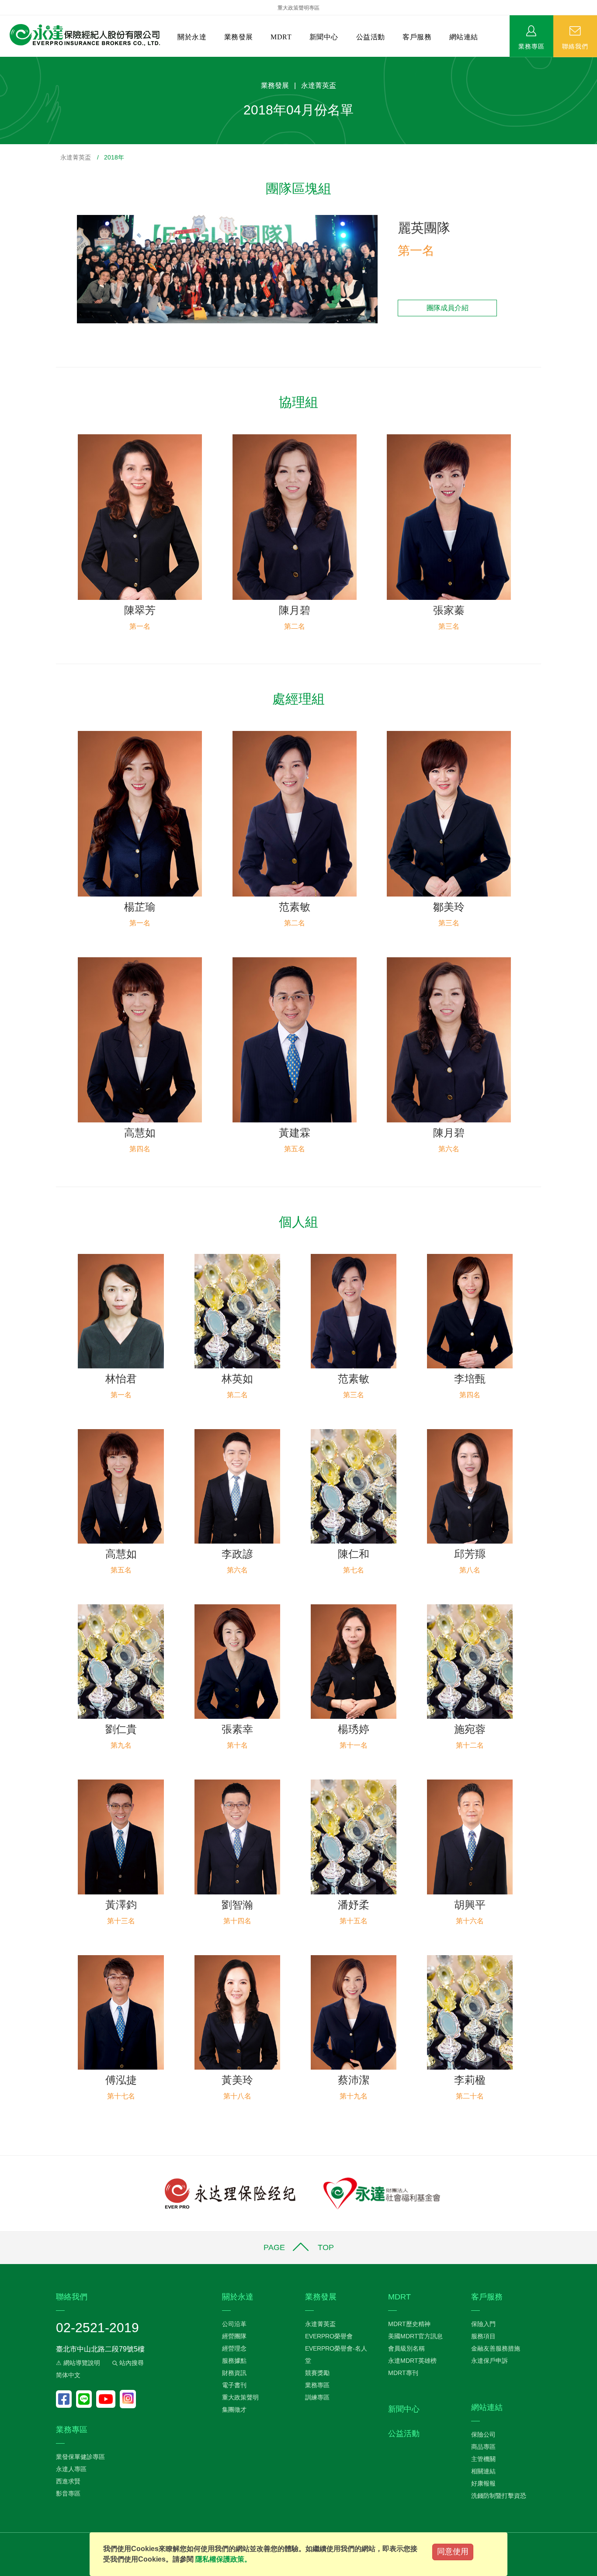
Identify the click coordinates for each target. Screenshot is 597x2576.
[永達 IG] (128, 2399)
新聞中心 (324, 37)
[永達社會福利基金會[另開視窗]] (382, 2193)
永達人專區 (71, 2469)
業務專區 (531, 46)
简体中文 (68, 2375)
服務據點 (234, 2361)
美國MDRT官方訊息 (415, 2336)
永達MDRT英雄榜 (412, 2361)
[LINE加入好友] (86, 2399)
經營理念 (234, 2348)
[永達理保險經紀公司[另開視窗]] (230, 2193)
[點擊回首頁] (82, 35)
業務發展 (239, 37)
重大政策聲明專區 (298, 8)
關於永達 (192, 37)
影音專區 (68, 2493)
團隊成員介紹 (448, 308)
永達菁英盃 (76, 157)
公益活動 (371, 37)
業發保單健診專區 (80, 2457)
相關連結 (483, 2471)
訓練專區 (317, 2397)
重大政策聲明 (240, 2397)
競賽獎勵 (317, 2373)
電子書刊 (234, 2385)
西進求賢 (68, 2481)
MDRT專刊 (403, 2373)
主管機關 (483, 2459)
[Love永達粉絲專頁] (66, 2399)
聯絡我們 (575, 46)
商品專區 (483, 2447)
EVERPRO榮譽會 (329, 2336)
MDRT (281, 37)
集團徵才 (234, 2410)
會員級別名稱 (406, 2348)
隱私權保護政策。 (223, 2559)
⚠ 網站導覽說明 (78, 2363)
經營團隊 (234, 2336)
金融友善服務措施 (496, 2348)
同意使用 (453, 2552)
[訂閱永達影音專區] (108, 2399)
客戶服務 (417, 37)
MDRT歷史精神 (409, 2324)
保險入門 (483, 2324)
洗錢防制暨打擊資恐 (499, 2496)
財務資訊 (234, 2373)
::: (3, 61)
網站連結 (464, 37)
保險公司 (483, 2434)
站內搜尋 (131, 2363)
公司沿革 (234, 2324)
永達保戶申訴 (489, 2361)
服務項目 (483, 2336)
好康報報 (483, 2483)
